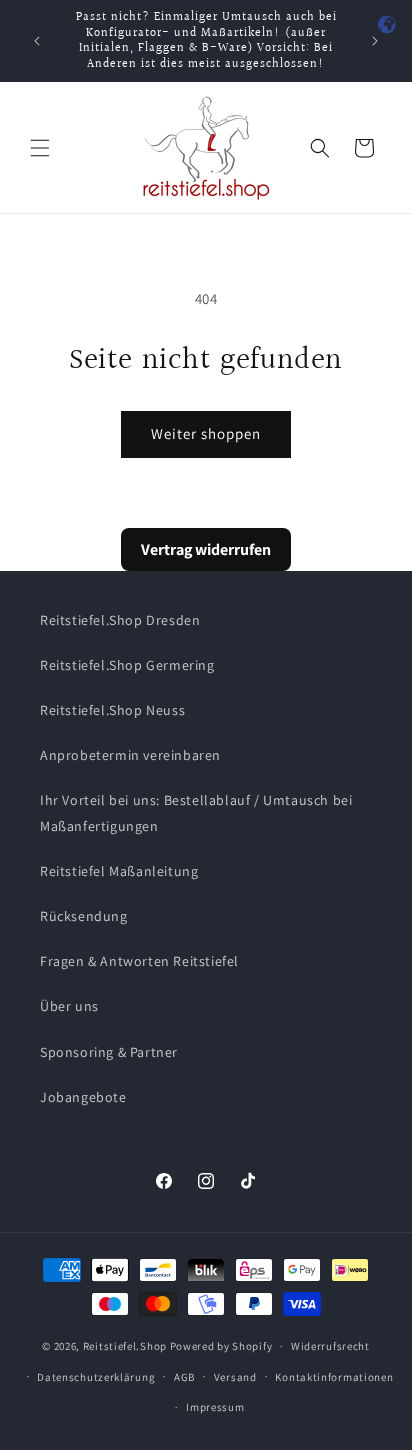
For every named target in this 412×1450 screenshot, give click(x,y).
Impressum (215, 1407)
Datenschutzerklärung (96, 1377)
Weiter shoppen (206, 433)
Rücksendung (84, 916)
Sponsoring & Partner (109, 1052)
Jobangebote (83, 1097)
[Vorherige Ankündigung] (37, 41)
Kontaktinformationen (334, 1377)
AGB (184, 1377)
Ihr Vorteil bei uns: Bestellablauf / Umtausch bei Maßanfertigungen (196, 812)
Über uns (69, 1006)
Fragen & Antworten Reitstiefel (139, 961)
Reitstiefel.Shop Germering (127, 665)
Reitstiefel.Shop (125, 1346)
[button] (40, 148)
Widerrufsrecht (330, 1346)
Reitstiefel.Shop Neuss (112, 710)
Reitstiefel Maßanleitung (119, 871)
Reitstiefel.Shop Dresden (120, 620)
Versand (235, 1377)
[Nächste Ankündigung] (375, 41)
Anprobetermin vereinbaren (130, 755)
